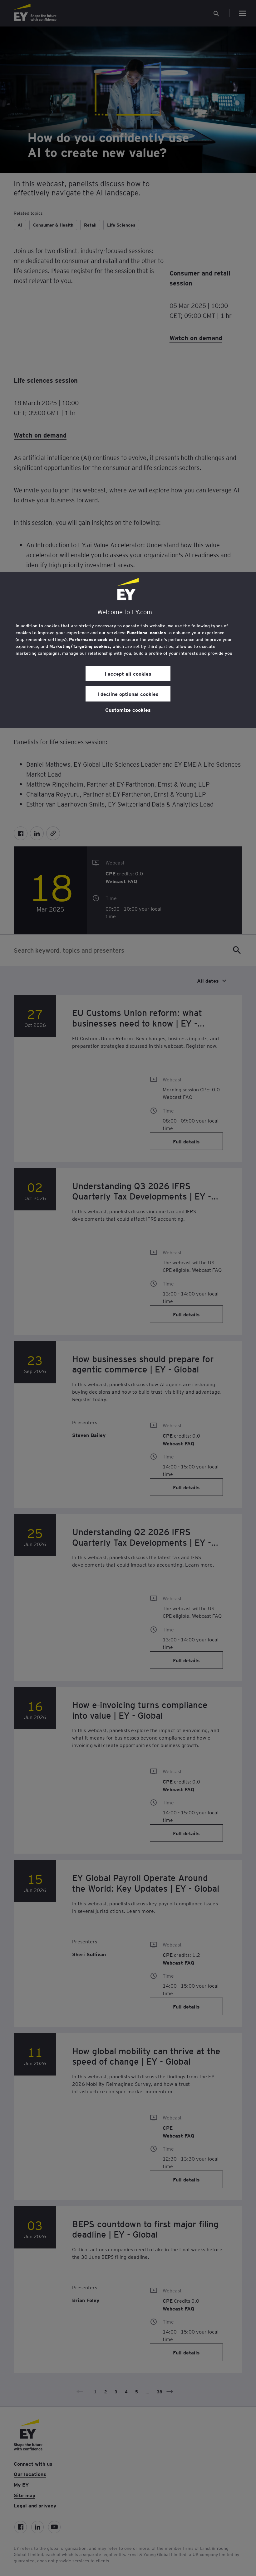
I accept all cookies (128, 673)
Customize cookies (128, 710)
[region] (128, 650)
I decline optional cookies (128, 694)
